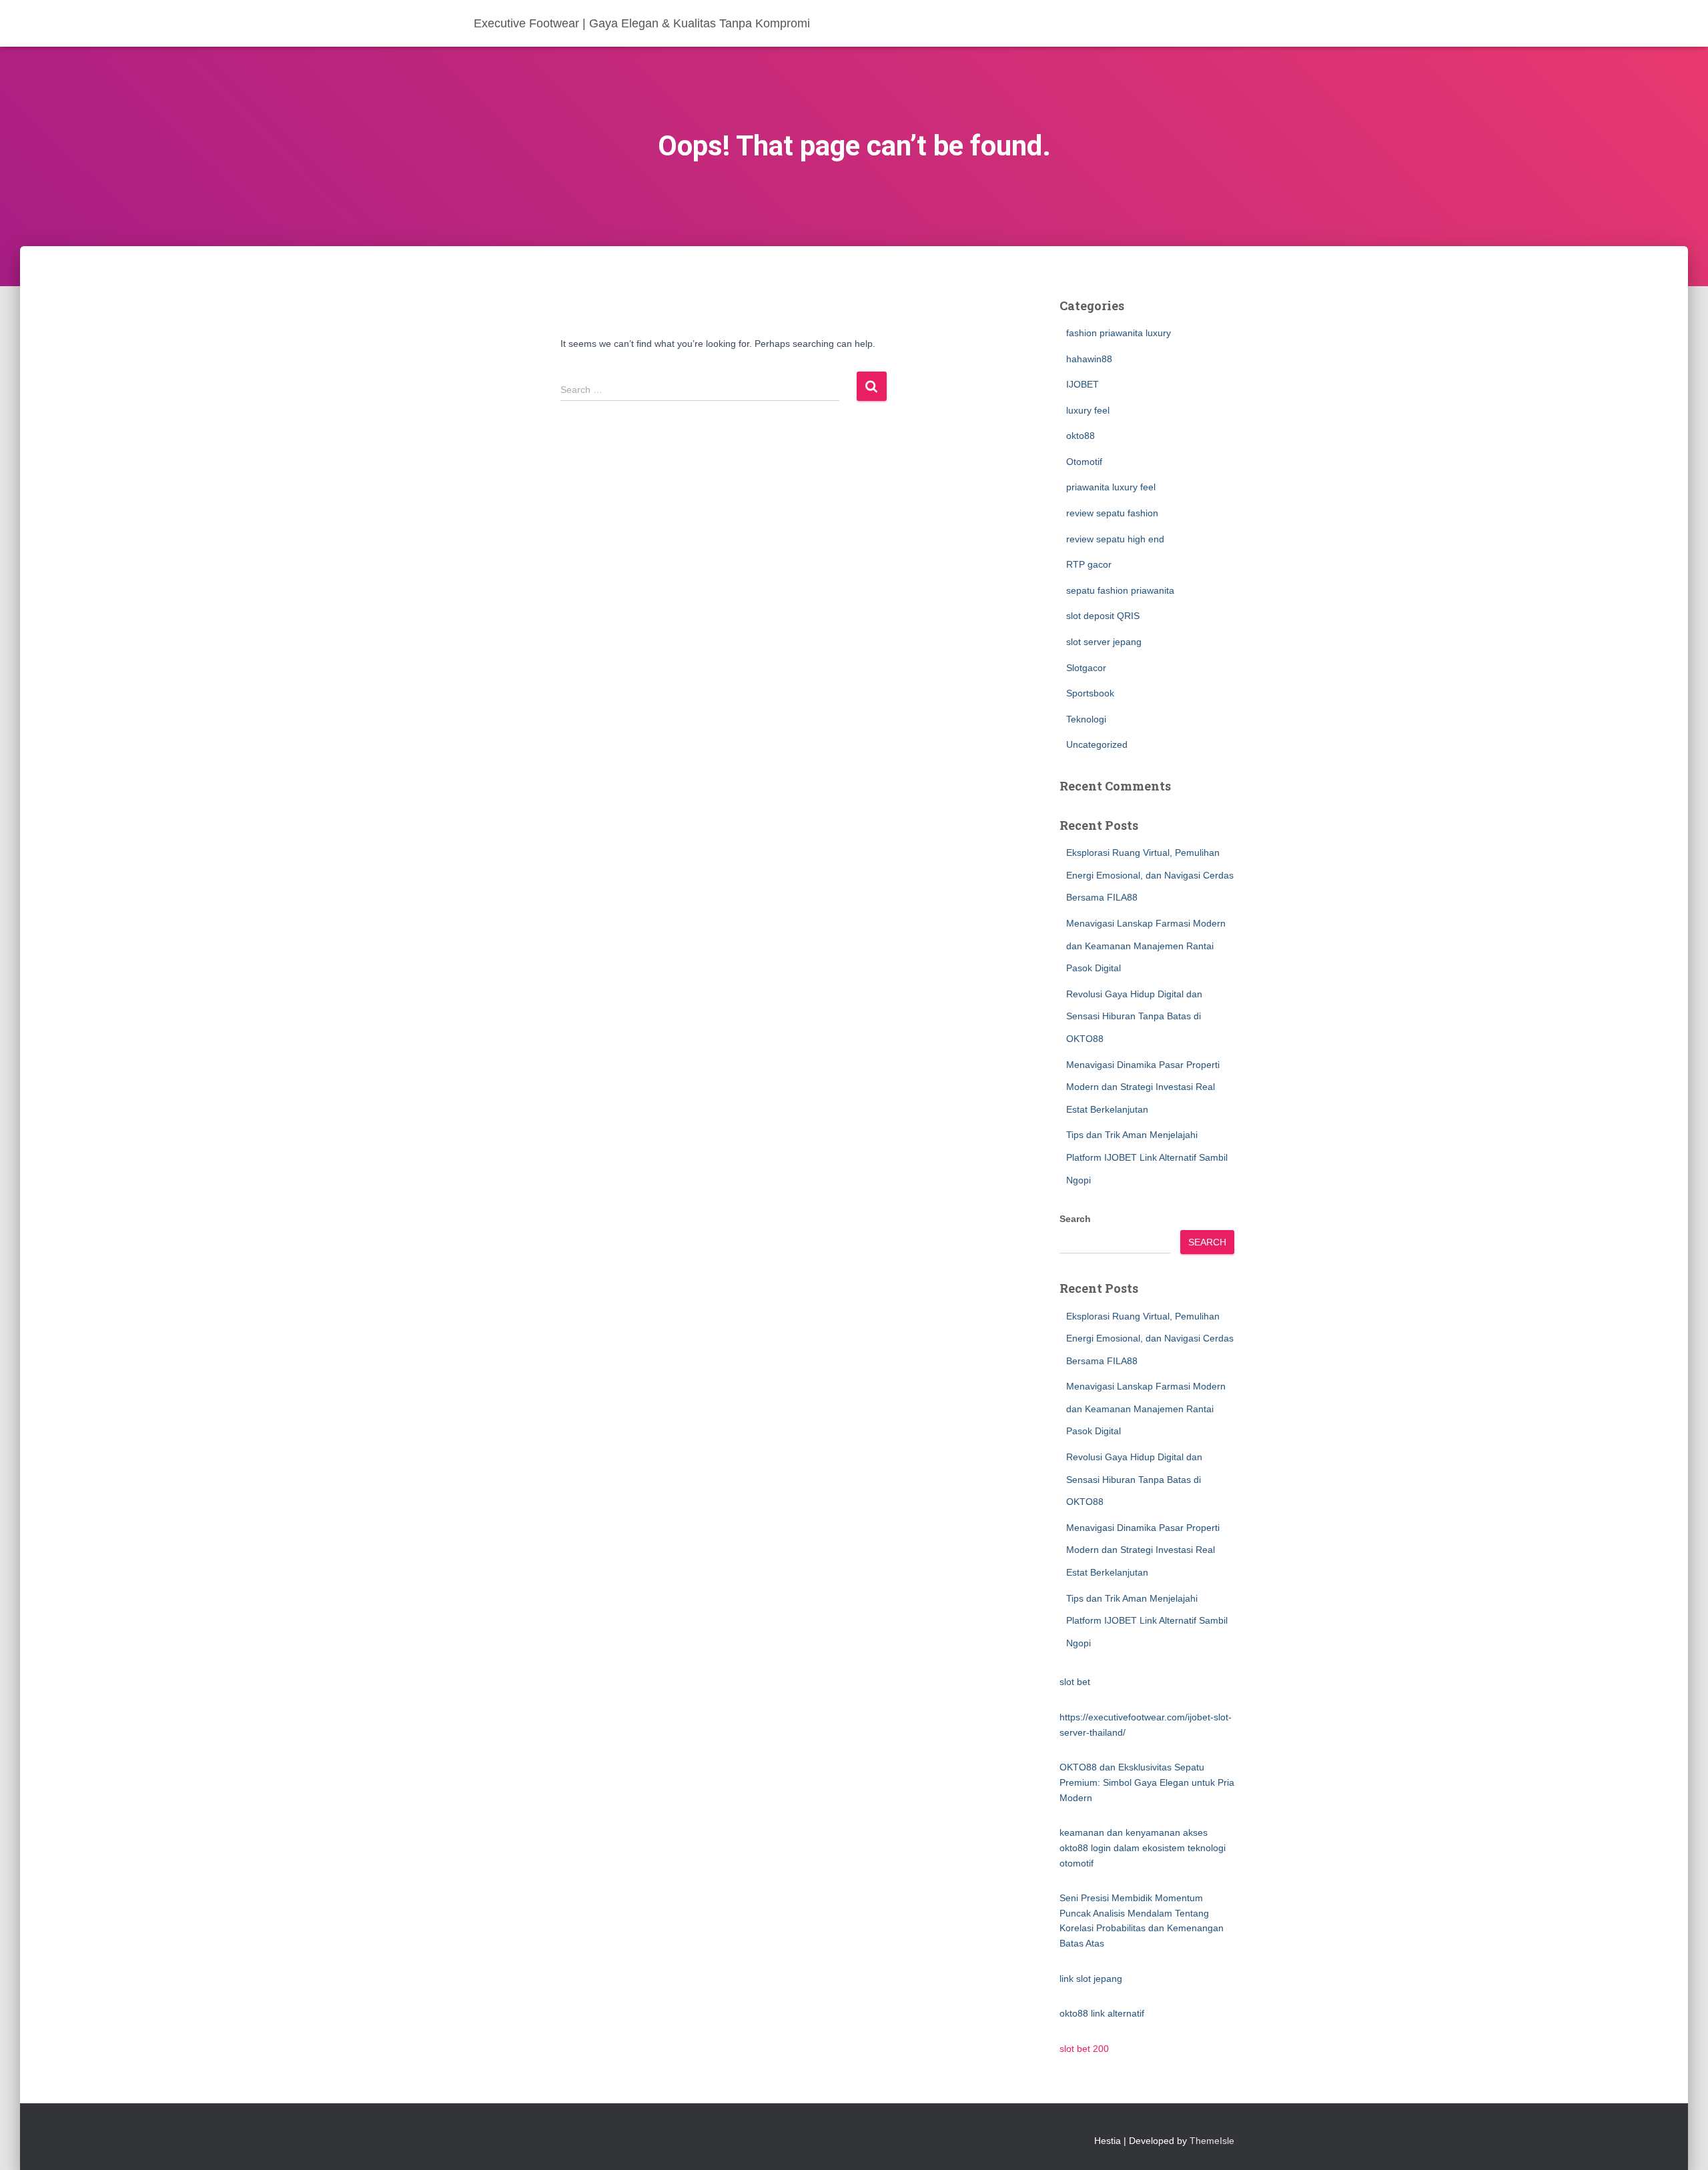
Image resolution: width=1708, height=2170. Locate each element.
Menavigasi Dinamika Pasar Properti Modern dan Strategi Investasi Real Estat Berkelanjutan (1143, 1087)
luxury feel (1088, 410)
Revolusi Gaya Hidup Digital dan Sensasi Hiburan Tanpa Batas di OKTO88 (1134, 1016)
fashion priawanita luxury (1119, 333)
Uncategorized (1097, 744)
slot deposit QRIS (1103, 616)
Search (1075, 1219)
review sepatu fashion (1112, 513)
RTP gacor (1089, 564)
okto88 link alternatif (1102, 2013)
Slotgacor (1086, 668)
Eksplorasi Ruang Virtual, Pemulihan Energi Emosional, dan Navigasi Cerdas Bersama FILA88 (1150, 875)
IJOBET (1083, 384)
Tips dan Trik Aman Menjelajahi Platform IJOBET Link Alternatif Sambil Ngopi (1147, 1157)
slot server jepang (1104, 642)
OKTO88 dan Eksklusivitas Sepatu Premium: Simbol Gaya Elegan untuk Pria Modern (1147, 1782)
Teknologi (1086, 719)
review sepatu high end (1115, 539)
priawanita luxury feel (1111, 487)
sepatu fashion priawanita (1120, 590)
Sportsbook (1090, 693)
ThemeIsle (1212, 2141)
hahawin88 (1089, 359)
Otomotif (1084, 462)
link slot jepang (1091, 1979)
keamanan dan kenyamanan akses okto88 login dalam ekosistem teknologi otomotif (1143, 1847)
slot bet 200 (1084, 2049)
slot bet (1075, 1682)
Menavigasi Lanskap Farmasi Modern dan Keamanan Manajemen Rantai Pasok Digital (1146, 946)
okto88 (1081, 436)
